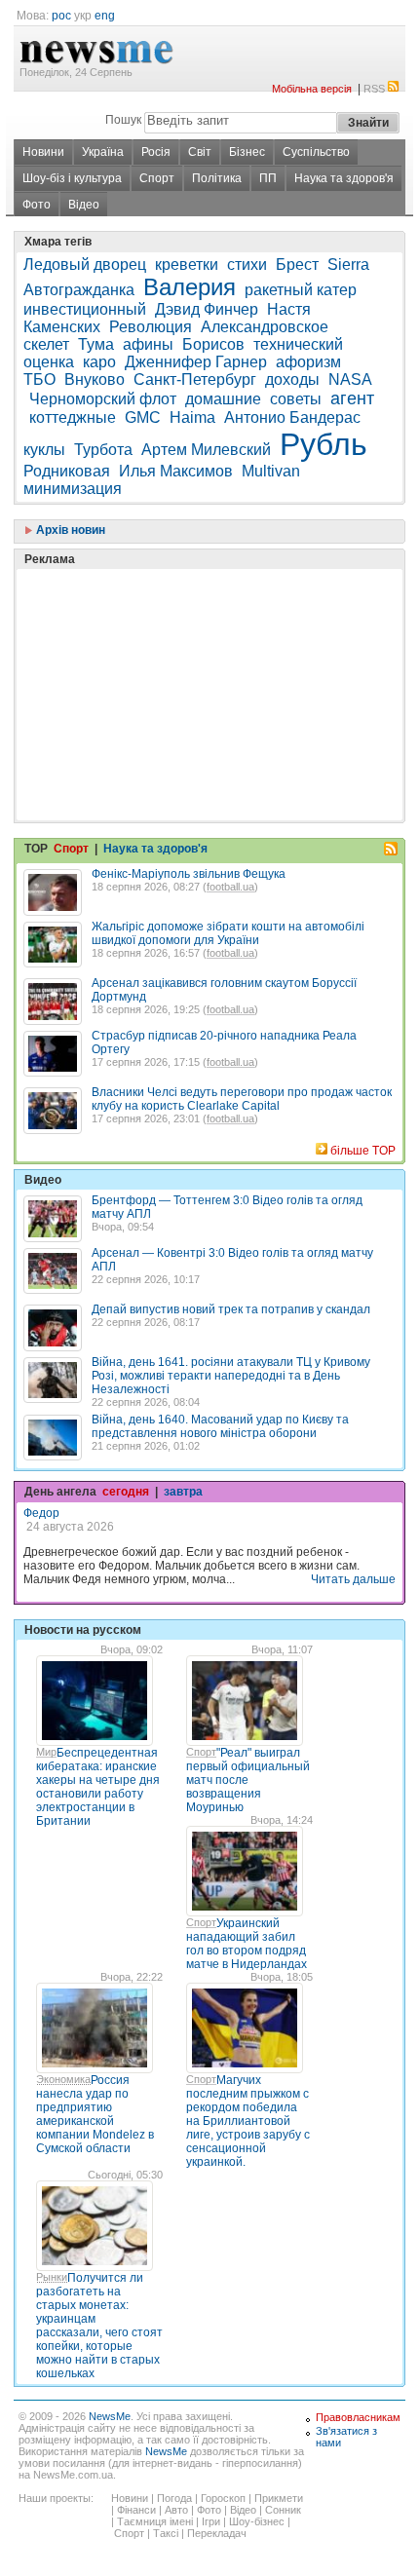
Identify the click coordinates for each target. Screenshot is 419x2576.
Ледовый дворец (85, 265)
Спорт (157, 178)
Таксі (166, 2533)
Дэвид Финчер (207, 309)
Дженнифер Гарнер (196, 362)
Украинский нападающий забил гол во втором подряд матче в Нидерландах (247, 1944)
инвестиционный (85, 309)
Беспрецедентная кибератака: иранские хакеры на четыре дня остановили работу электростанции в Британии (98, 1787)
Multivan (271, 471)
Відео (84, 205)
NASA (350, 379)
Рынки (52, 2277)
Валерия (190, 287)
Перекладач (217, 2533)
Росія (156, 152)
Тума (96, 344)
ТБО (39, 379)
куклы (44, 450)
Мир (46, 1752)
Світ (200, 152)
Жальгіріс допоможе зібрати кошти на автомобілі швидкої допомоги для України (228, 933)
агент (352, 398)
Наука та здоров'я (344, 178)
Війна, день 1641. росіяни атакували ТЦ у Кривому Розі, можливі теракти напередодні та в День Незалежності (231, 1376)
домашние (223, 399)
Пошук (123, 120)
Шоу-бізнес (257, 2521)
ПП (268, 178)
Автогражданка (79, 290)
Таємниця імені (155, 2521)
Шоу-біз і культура (72, 178)
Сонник (283, 2510)
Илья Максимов (176, 471)
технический (298, 344)
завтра (183, 1492)
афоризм (308, 362)
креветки (187, 265)
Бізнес (247, 152)
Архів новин (69, 530)
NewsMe (110, 2416)
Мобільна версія (312, 89)
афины (148, 344)
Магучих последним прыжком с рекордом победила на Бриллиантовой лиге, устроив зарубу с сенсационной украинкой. (248, 2121)
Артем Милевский (206, 450)
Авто (176, 2510)
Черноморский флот (103, 399)
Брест (297, 265)
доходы (292, 379)
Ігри (211, 2521)
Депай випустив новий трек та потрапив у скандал (231, 1309)
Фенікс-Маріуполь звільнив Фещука (189, 874)
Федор (41, 1513)
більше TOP (363, 1151)
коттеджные (73, 417)
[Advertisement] (170, 646)
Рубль (324, 444)
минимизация (73, 489)
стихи (247, 265)
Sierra (348, 265)
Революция (151, 327)
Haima (192, 417)
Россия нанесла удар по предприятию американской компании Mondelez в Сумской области (95, 2114)
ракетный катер (301, 290)
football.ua (230, 887)
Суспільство (316, 152)
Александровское (265, 327)
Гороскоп (223, 2498)
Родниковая (67, 471)
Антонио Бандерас (292, 417)
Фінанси (136, 2510)
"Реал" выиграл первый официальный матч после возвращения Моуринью (248, 1780)
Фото (37, 205)
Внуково (95, 379)
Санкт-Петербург (195, 379)
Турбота (103, 450)
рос (61, 16)
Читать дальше (353, 1579)
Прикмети (279, 2498)
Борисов (213, 344)
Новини (43, 152)
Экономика (63, 2079)
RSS (374, 89)
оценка (49, 362)
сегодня (126, 1492)
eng (105, 16)
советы (296, 399)
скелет (46, 344)
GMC (143, 417)
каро (99, 362)
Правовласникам (358, 2417)
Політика (217, 178)
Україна (103, 152)
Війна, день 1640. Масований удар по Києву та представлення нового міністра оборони (220, 1426)
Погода (174, 2498)
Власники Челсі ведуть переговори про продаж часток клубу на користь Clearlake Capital (242, 1099)
